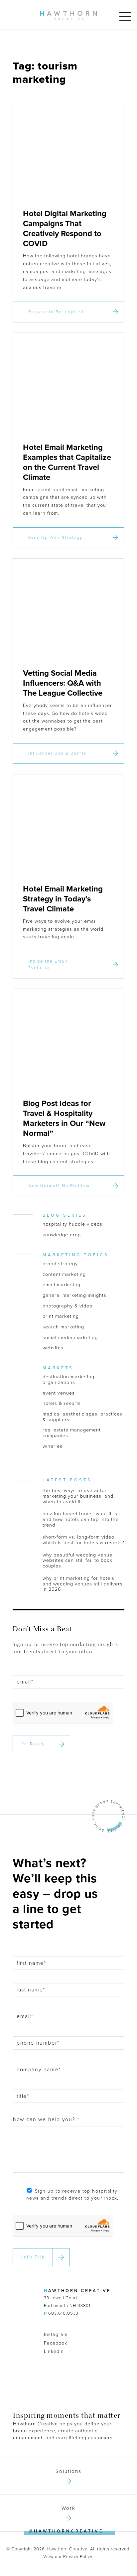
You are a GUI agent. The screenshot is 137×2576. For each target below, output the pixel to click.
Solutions (68, 2471)
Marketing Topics (76, 1255)
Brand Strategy (60, 1264)
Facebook (56, 2343)
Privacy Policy (78, 2557)
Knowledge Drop (62, 1235)
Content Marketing (64, 1275)
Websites (53, 1348)
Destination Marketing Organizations (68, 1380)
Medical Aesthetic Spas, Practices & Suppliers (82, 1417)
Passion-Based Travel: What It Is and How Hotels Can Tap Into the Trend (81, 1519)
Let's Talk (33, 2257)
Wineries (53, 1446)
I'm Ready (33, 1744)
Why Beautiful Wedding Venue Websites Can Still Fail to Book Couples (77, 1561)
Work (68, 2508)
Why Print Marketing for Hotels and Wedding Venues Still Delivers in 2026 (83, 1584)
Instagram (56, 2334)
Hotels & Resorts (62, 1404)
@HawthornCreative (66, 2531)
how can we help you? (46, 2119)
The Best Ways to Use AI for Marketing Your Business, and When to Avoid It (78, 1496)
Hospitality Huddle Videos (72, 1224)
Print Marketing (61, 1316)
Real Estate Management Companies (72, 1433)
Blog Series (65, 1215)
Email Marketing (62, 1285)
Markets (58, 1368)
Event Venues (59, 1393)
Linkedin (54, 2351)
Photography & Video (68, 1306)
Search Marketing (63, 1327)
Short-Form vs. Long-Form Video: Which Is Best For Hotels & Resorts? (83, 1540)
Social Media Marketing (70, 1338)
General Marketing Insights (74, 1295)
